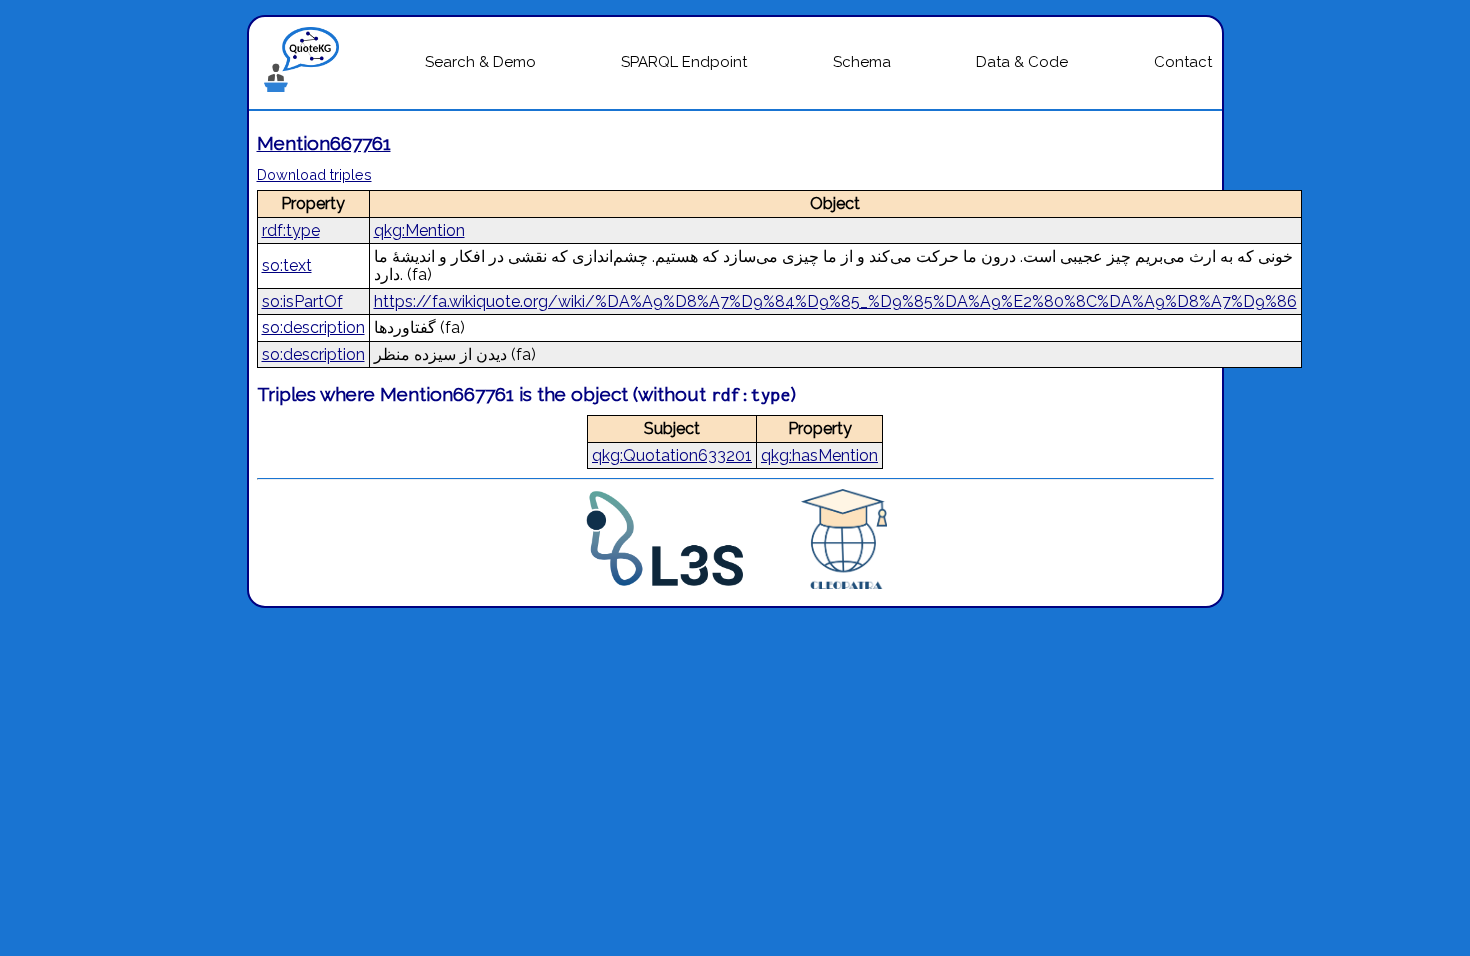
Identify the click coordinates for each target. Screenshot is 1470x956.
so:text (287, 265)
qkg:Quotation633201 (672, 455)
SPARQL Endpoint (684, 62)
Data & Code (1022, 62)
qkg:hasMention (819, 455)
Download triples (314, 174)
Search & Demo (480, 62)
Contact (1183, 62)
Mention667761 (324, 143)
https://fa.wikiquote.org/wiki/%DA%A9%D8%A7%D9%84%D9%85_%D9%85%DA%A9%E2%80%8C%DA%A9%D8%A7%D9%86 (835, 301)
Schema (862, 62)
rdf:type (291, 230)
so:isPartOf (302, 301)
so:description (313, 327)
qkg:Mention (419, 230)
